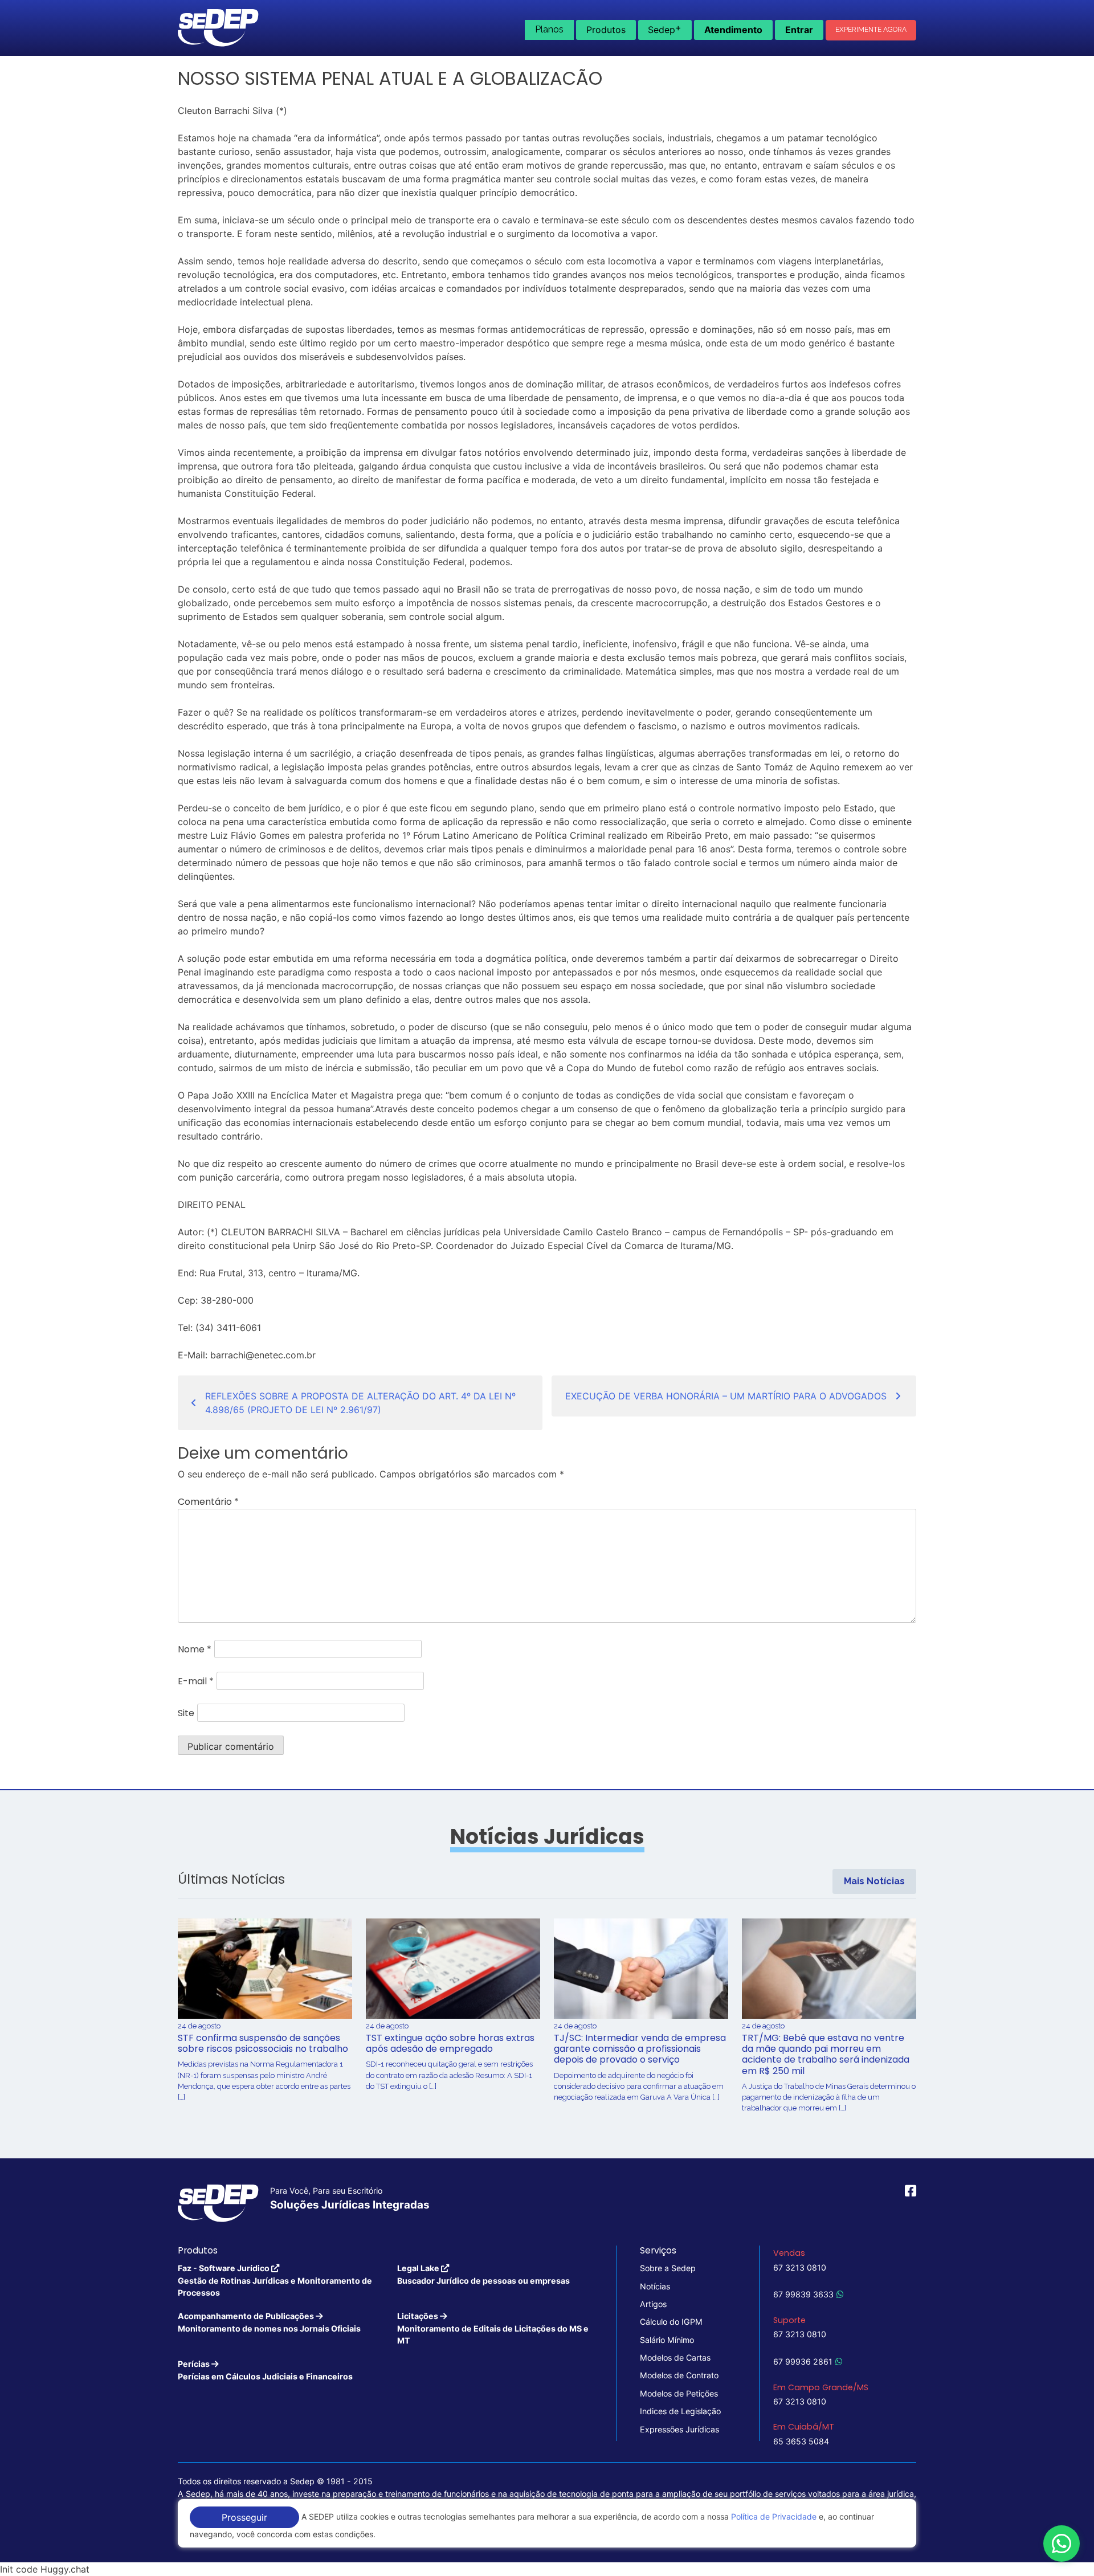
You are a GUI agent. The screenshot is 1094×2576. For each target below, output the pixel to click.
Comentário (208, 1502)
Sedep (665, 28)
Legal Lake (483, 2274)
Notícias (655, 2286)
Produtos (606, 30)
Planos (549, 29)
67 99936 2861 (803, 2361)
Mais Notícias (874, 1881)
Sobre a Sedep (668, 2268)
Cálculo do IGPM (671, 2322)
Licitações (493, 2328)
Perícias (265, 2370)
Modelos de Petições (679, 2393)
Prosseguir (244, 2517)
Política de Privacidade (774, 2516)
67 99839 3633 (803, 2294)
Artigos (653, 2304)
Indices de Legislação (680, 2411)
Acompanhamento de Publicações (269, 2322)
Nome (195, 1649)
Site (186, 1713)
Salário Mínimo (667, 2340)
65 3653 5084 (801, 2441)
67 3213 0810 (800, 2267)
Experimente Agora (871, 30)
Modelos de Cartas (675, 2357)
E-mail (196, 1681)
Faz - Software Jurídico (275, 2280)
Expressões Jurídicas (679, 2429)
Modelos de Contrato (679, 2375)
